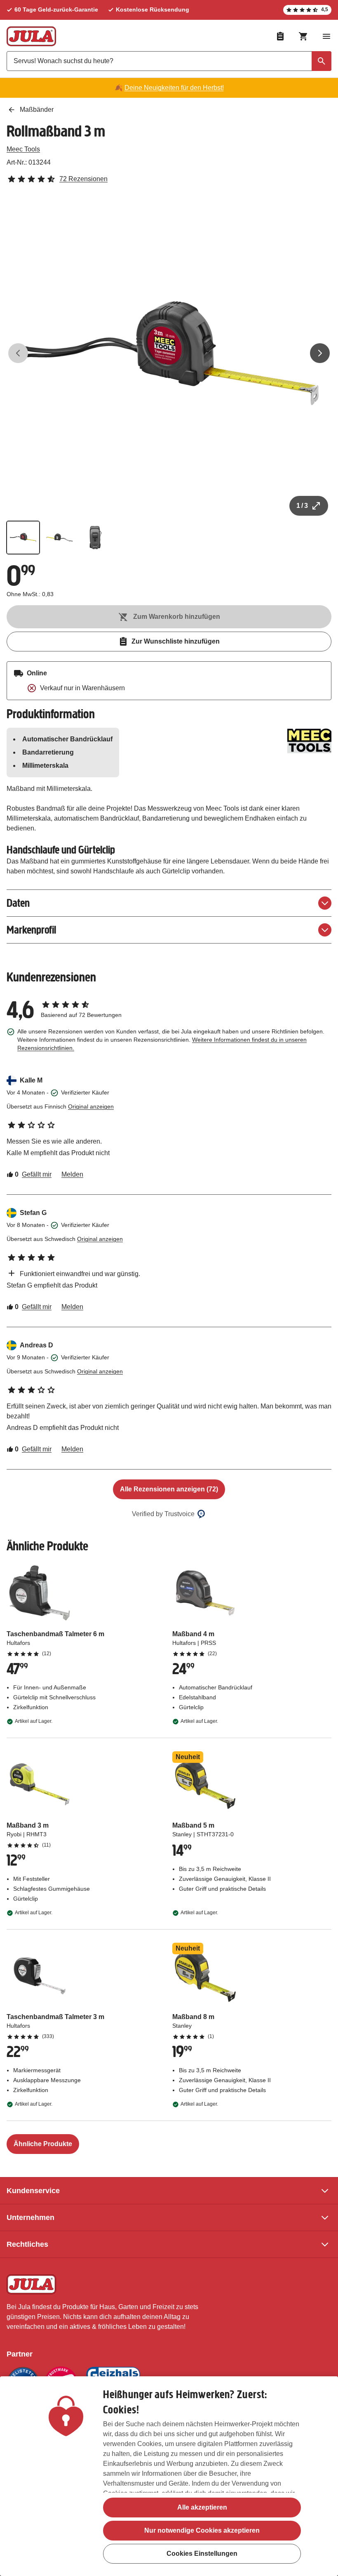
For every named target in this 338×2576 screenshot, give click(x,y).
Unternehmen (31, 2217)
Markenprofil (31, 930)
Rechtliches (27, 2244)
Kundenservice (33, 2191)
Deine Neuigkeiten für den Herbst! (174, 88)
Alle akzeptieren (202, 2507)
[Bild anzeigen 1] (23, 538)
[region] (169, 2476)
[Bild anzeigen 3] (96, 538)
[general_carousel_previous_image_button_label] (18, 353)
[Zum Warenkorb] (303, 36)
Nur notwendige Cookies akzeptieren (202, 2530)
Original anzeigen (91, 1106)
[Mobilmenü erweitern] (326, 36)
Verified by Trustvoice (163, 1514)
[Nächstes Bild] (320, 353)
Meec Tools (23, 149)
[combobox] (169, 61)
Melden (72, 1174)
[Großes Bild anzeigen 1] (169, 353)
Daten (18, 903)
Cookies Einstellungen (202, 2554)
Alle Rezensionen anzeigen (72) (169, 1489)
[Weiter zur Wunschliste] (280, 36)
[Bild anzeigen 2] (59, 538)
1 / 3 (302, 506)
